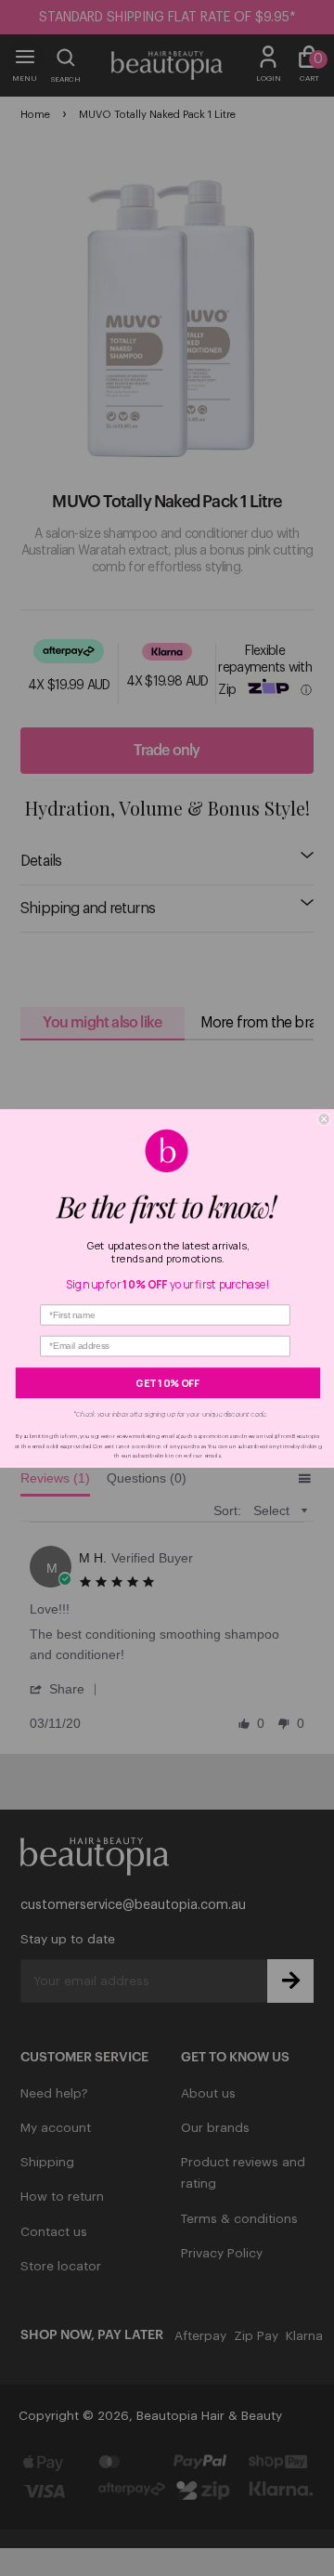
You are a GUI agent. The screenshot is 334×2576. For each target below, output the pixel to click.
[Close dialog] (324, 1118)
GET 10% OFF (167, 1382)
